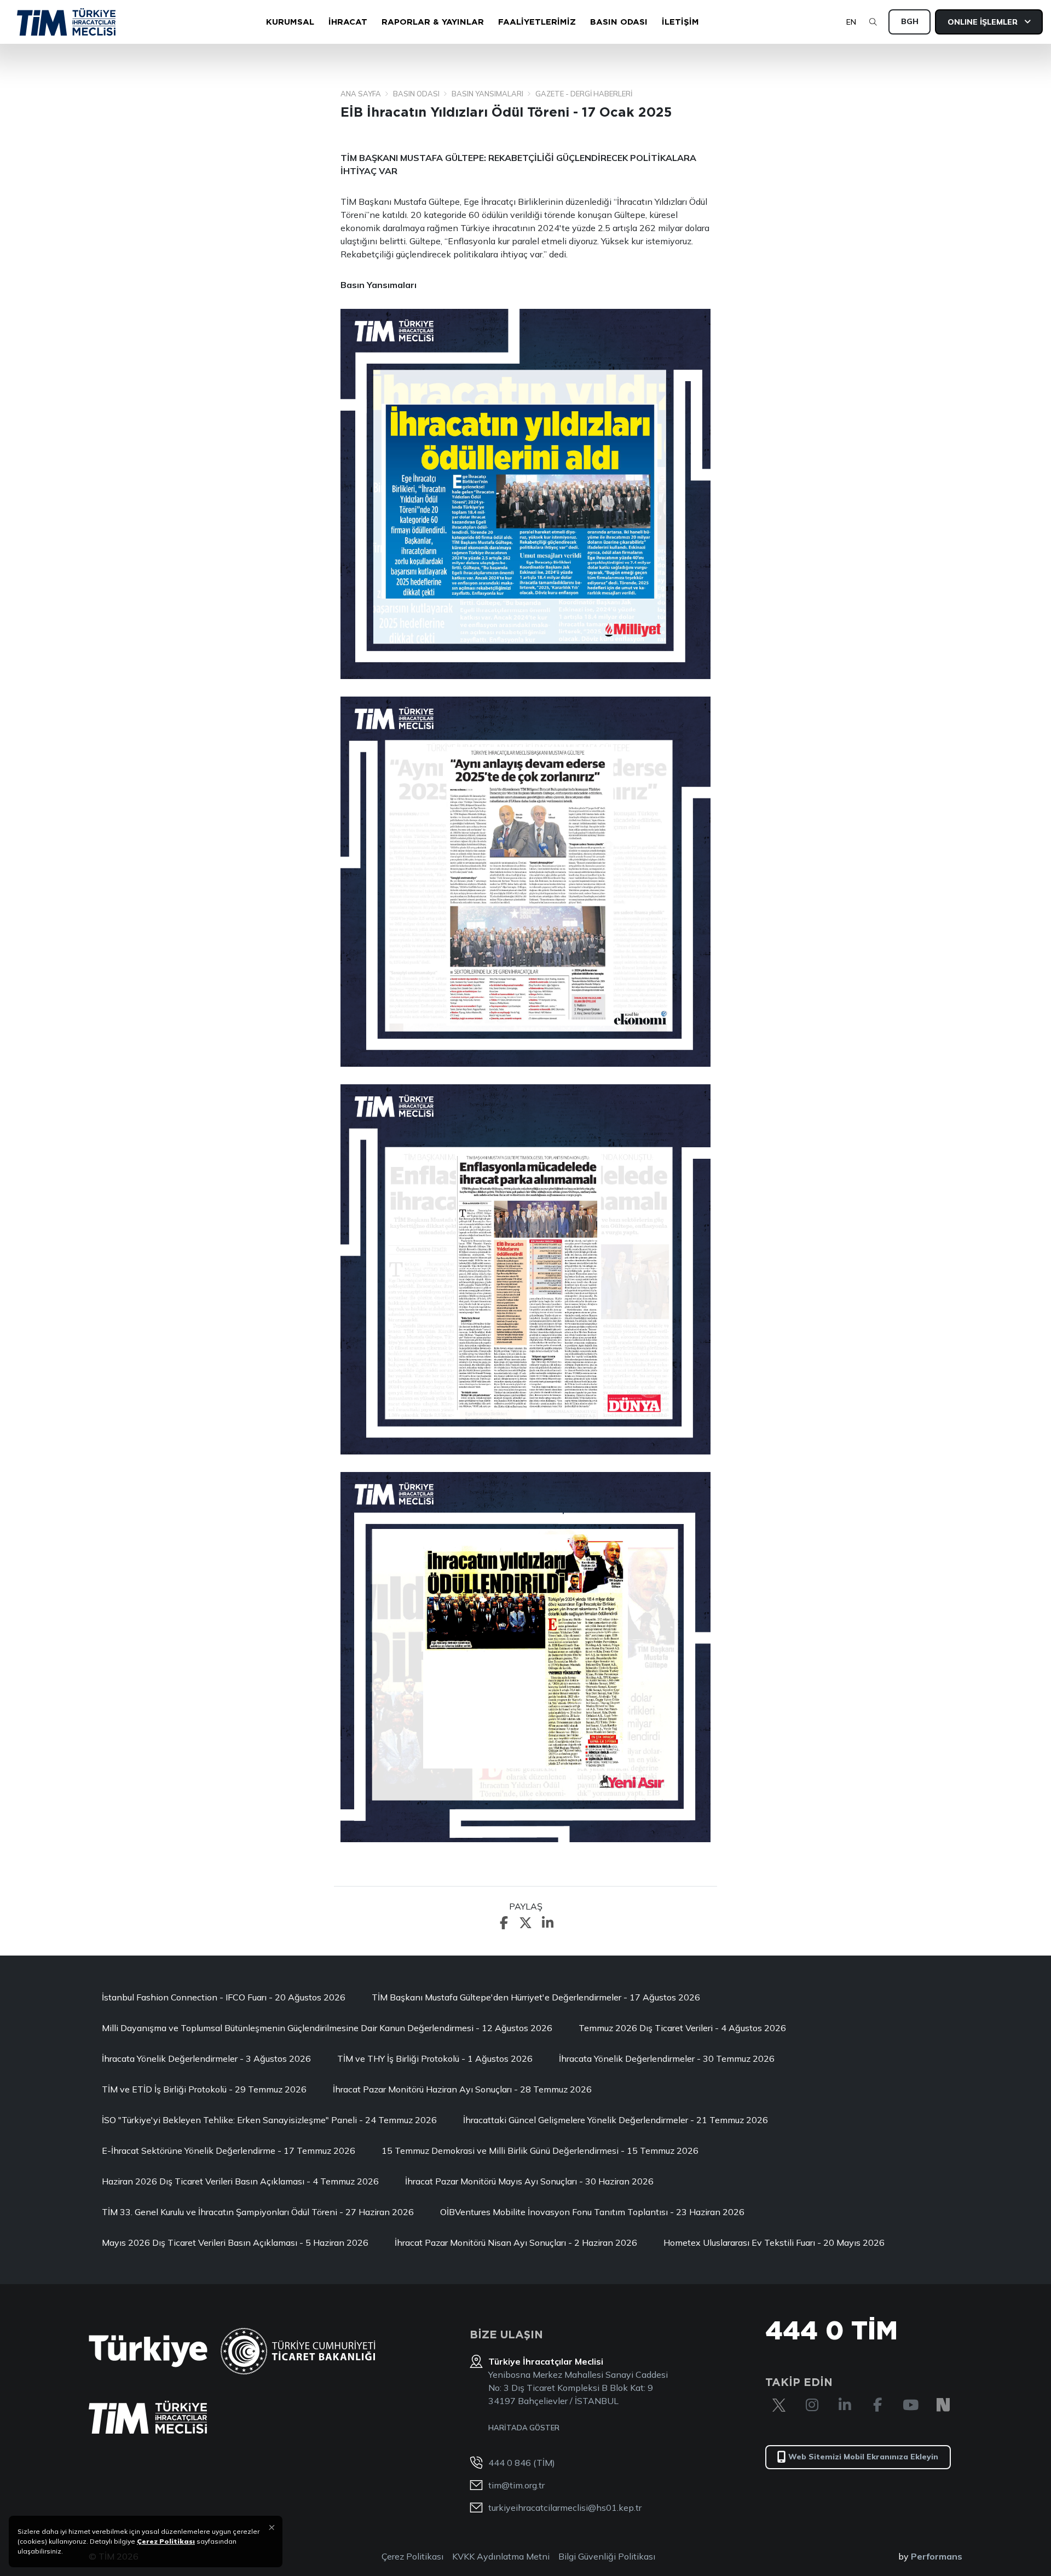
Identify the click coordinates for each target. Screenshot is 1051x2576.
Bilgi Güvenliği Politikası (607, 2556)
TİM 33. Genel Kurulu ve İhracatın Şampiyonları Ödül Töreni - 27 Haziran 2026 (258, 2212)
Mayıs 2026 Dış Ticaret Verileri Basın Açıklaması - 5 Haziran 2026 (235, 2242)
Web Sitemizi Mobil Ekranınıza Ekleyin (863, 2457)
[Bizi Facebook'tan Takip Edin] (877, 2405)
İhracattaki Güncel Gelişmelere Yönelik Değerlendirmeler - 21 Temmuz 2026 (616, 2120)
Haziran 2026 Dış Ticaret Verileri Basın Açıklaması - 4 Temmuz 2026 (240, 2181)
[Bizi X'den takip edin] (779, 2405)
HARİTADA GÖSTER (524, 2428)
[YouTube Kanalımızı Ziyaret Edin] (910, 2405)
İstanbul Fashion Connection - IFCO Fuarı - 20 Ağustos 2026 (224, 1997)
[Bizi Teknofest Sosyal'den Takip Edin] (943, 2405)
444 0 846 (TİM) (522, 2463)
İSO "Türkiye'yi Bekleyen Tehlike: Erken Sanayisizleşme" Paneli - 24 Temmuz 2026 (269, 2120)
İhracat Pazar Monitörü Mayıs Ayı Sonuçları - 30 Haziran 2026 (529, 2181)
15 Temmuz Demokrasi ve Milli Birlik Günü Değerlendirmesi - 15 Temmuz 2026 (540, 2150)
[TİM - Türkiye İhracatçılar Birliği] (66, 22)
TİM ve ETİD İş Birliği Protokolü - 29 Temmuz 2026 (204, 2089)
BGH (910, 21)
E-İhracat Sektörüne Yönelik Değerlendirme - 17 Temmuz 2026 (229, 2150)
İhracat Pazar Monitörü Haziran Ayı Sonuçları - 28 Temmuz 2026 (462, 2089)
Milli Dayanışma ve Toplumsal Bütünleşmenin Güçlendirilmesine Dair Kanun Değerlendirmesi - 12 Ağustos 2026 (327, 2028)
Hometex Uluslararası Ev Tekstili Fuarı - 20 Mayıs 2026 (774, 2242)
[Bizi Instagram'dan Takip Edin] (812, 2405)
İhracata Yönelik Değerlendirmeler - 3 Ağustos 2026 (206, 2058)
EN (851, 22)
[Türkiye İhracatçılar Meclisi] (148, 2417)
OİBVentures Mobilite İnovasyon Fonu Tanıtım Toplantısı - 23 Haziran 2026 (592, 2212)
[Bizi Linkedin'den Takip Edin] (845, 2405)
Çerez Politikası (412, 2556)
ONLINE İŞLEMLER (984, 22)
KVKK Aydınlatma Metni (501, 2556)
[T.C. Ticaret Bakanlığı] (298, 2351)
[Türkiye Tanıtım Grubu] (148, 2351)
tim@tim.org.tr (516, 2485)
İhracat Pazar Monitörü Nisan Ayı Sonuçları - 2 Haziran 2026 (516, 2242)
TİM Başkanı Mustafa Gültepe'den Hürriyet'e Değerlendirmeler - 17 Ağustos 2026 (536, 1997)
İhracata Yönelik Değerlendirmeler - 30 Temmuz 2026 (667, 2058)
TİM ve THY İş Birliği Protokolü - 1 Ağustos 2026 (435, 2058)
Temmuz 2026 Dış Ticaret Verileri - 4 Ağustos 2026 (682, 2028)
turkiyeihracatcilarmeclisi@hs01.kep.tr (565, 2508)
